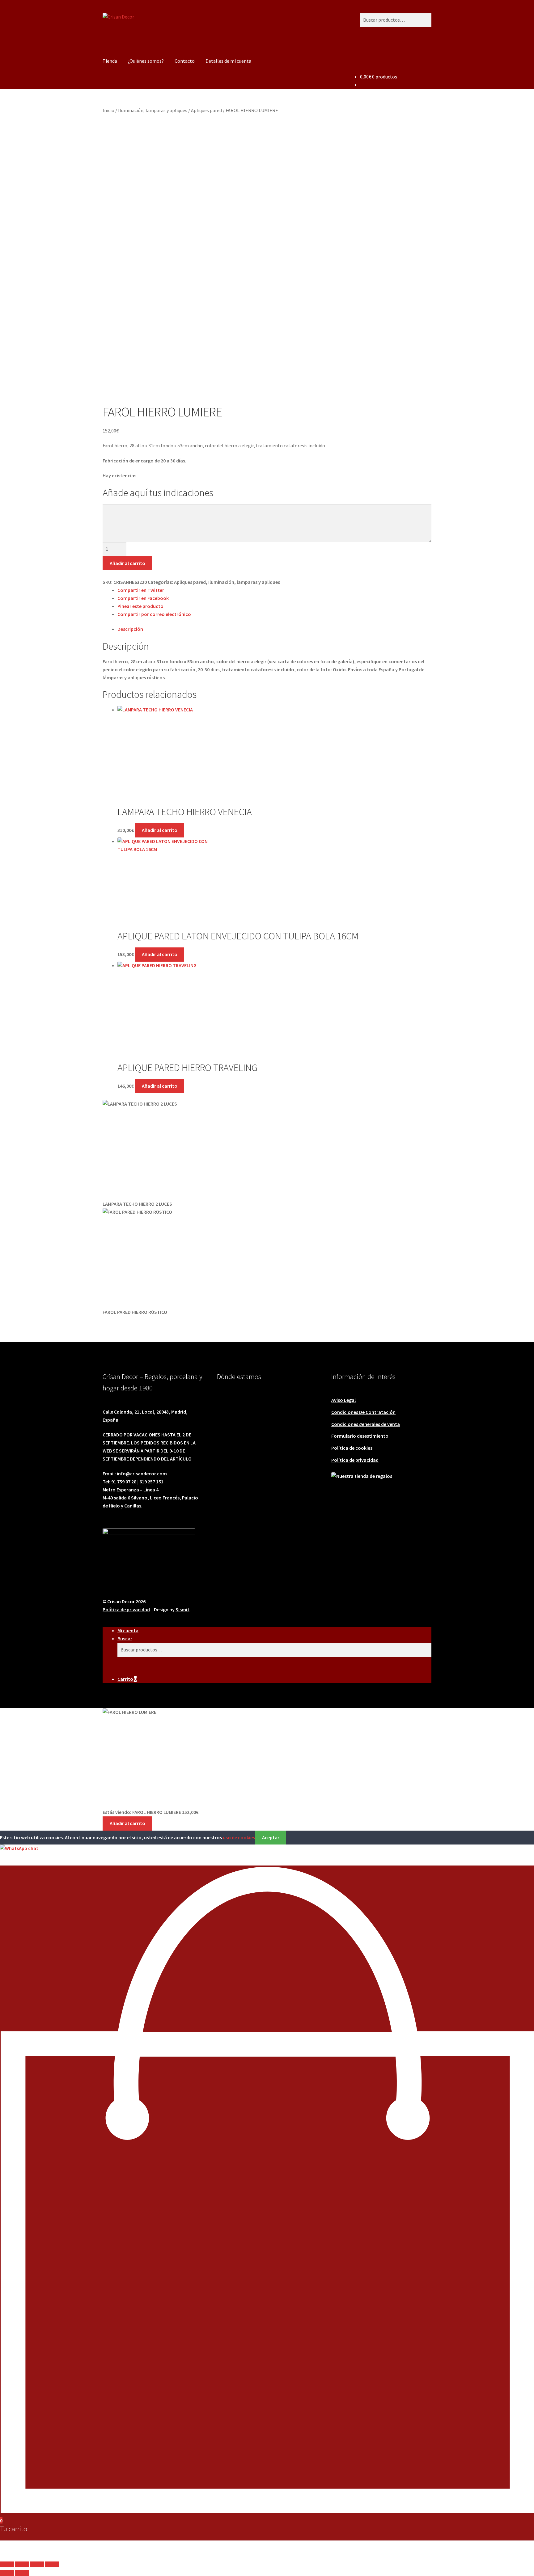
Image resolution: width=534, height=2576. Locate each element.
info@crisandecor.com (142, 1474)
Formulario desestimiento (360, 1436)
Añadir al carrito (127, 563)
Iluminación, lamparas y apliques (153, 110)
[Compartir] (37, 2565)
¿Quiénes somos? (146, 61)
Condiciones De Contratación (363, 1412)
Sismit (182, 1609)
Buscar (125, 1638)
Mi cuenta (128, 1630)
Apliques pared (206, 110)
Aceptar (271, 1837)
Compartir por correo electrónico (154, 614)
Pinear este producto (140, 606)
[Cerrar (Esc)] (52, 2565)
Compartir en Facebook (143, 598)
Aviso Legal (343, 1400)
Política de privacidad (355, 1460)
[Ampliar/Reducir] (7, 2565)
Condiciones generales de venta (366, 1424)
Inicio (108, 110)
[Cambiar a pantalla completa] (22, 2565)
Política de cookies (352, 1448)
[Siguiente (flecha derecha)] (22, 2573)
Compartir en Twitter (141, 590)
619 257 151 (151, 1482)
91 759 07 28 (124, 1482)
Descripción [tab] (130, 629)
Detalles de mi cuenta (228, 61)
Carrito (127, 1679)
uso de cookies (239, 1837)
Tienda (110, 61)
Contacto (185, 61)
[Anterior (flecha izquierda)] (7, 2573)
